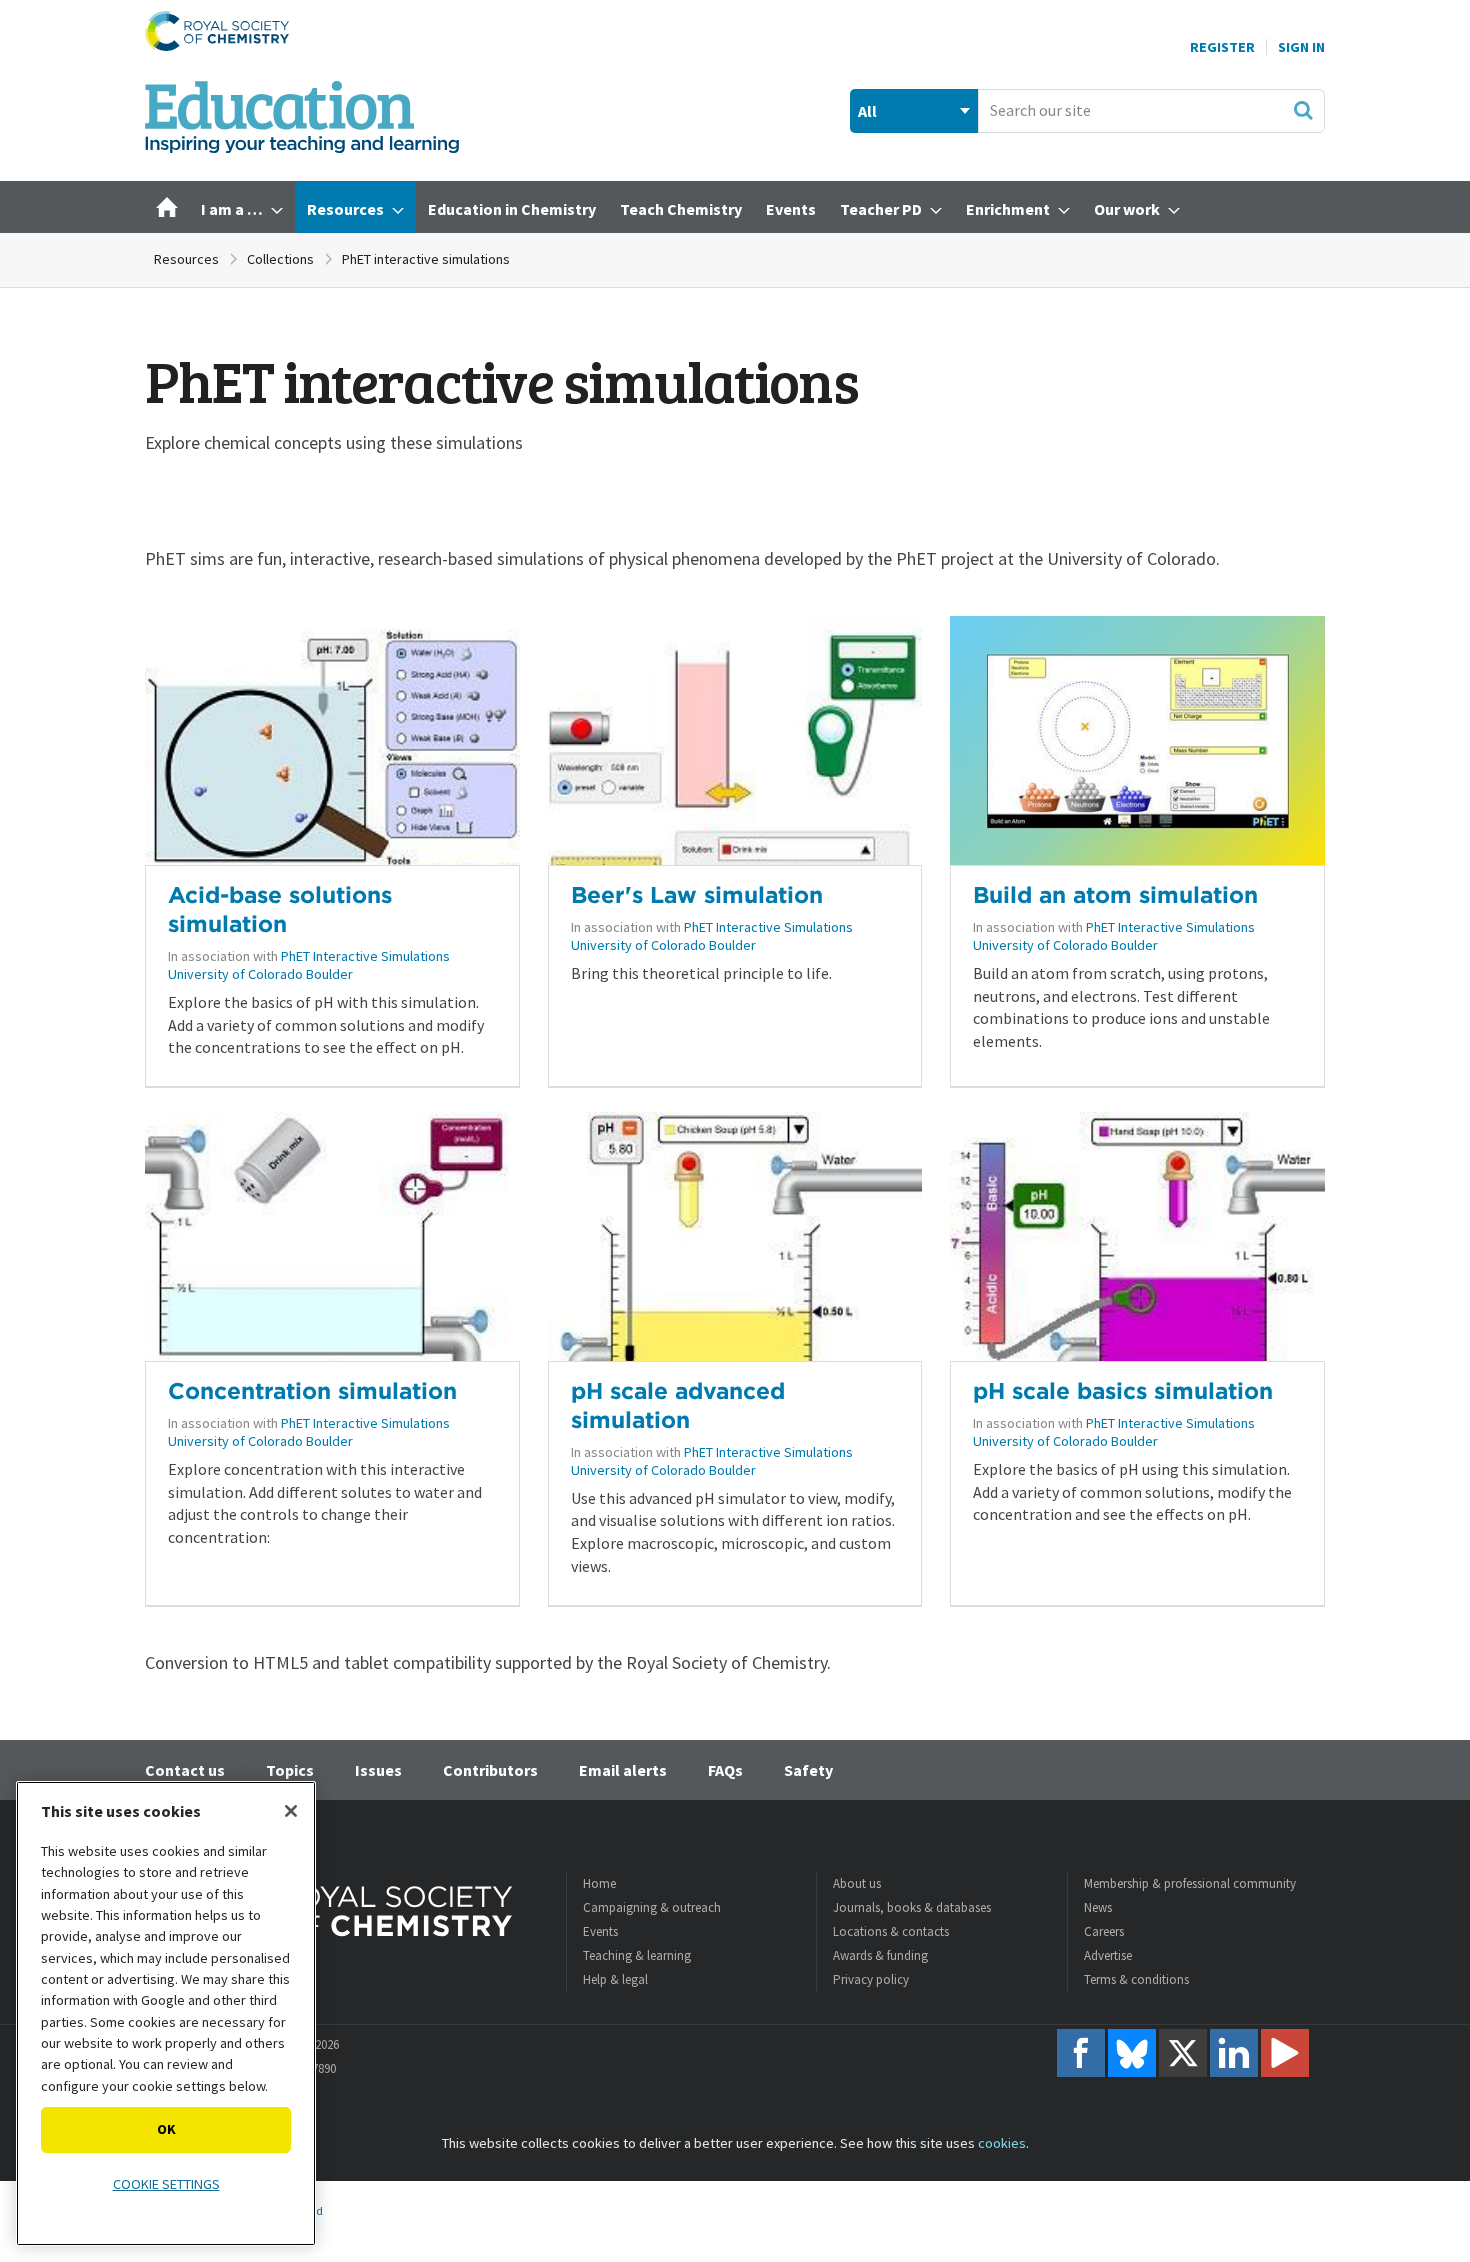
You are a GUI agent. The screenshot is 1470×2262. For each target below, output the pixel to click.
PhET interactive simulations (426, 259)
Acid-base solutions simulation (280, 909)
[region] (166, 2013)
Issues (378, 1770)
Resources (186, 259)
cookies (1002, 2143)
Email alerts (623, 1770)
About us (857, 1883)
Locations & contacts (891, 1931)
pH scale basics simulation (1123, 1390)
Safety (808, 1770)
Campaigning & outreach (652, 1907)
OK (166, 2129)
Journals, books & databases (912, 1907)
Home (599, 1883)
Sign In (1301, 47)
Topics (290, 1770)
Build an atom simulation (1115, 894)
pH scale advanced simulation (678, 1405)
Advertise (1108, 1955)
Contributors (490, 1770)
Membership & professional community (1190, 1883)
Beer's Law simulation (697, 894)
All (867, 111)
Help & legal (615, 1979)
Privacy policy (871, 1979)
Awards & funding (880, 1955)
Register (1222, 47)
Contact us (185, 1770)
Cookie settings (166, 2184)
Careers (1104, 1931)
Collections (280, 259)
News (1098, 1907)
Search (1303, 110)
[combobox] (1151, 111)
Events (600, 1931)
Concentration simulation (312, 1390)
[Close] (291, 1811)
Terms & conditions (1136, 1979)
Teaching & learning (637, 1955)
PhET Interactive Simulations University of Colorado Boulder (309, 965)
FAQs (725, 1770)
